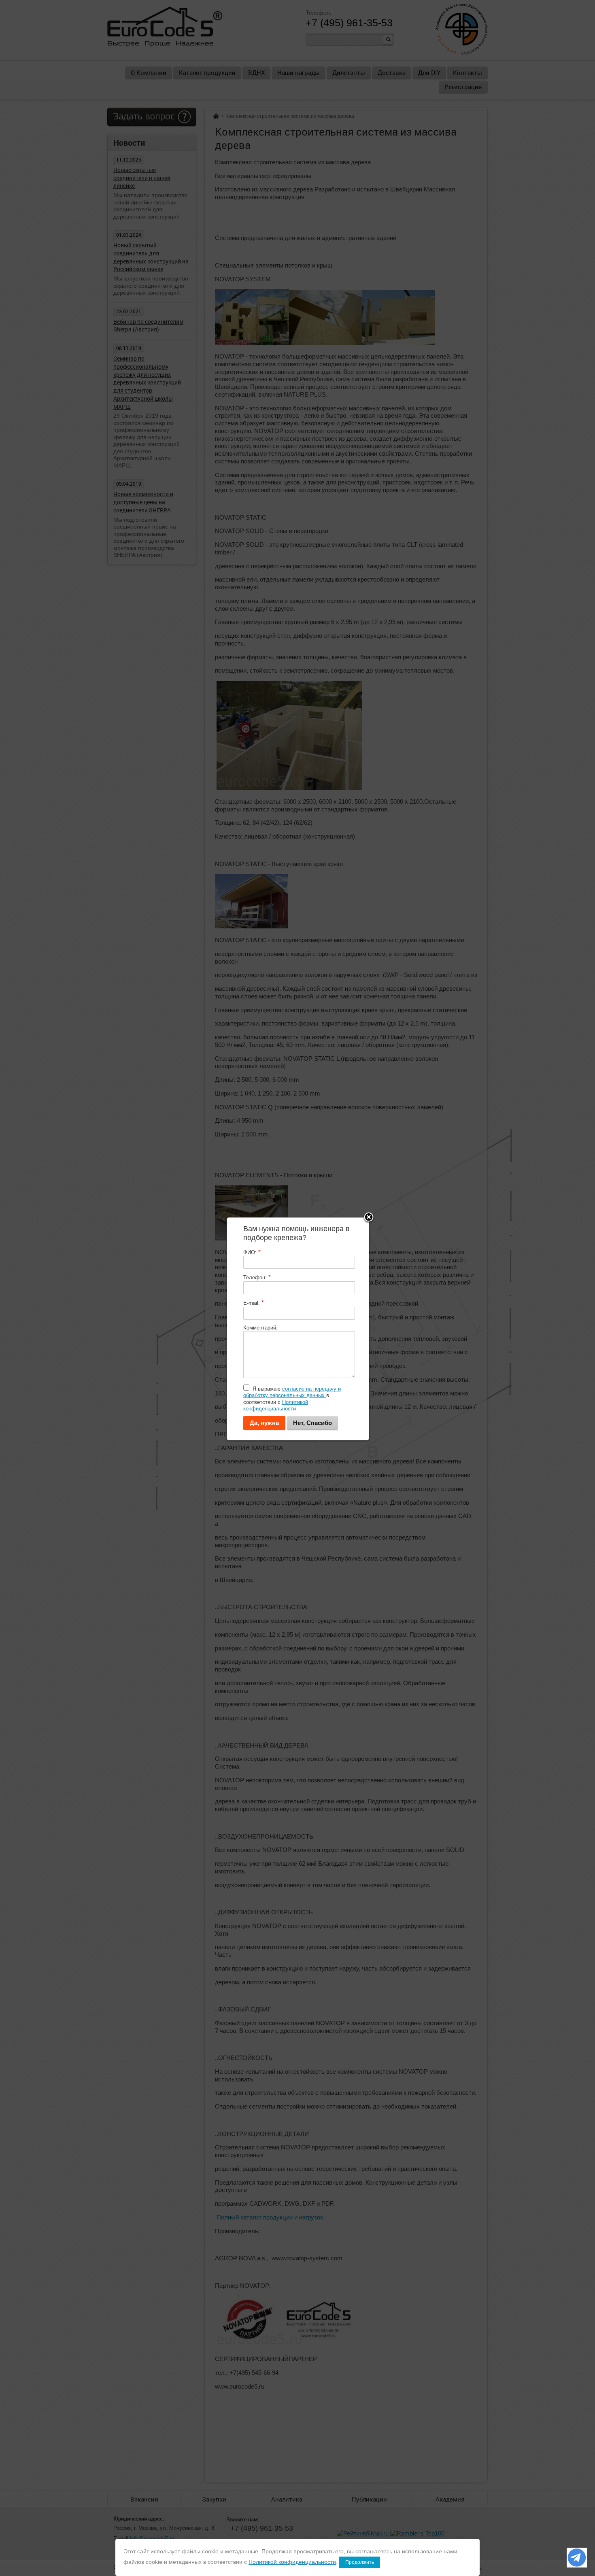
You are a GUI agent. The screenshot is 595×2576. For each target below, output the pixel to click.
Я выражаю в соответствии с (292, 1399)
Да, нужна (264, 1423)
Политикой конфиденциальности (276, 1405)
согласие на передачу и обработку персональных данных (292, 1392)
